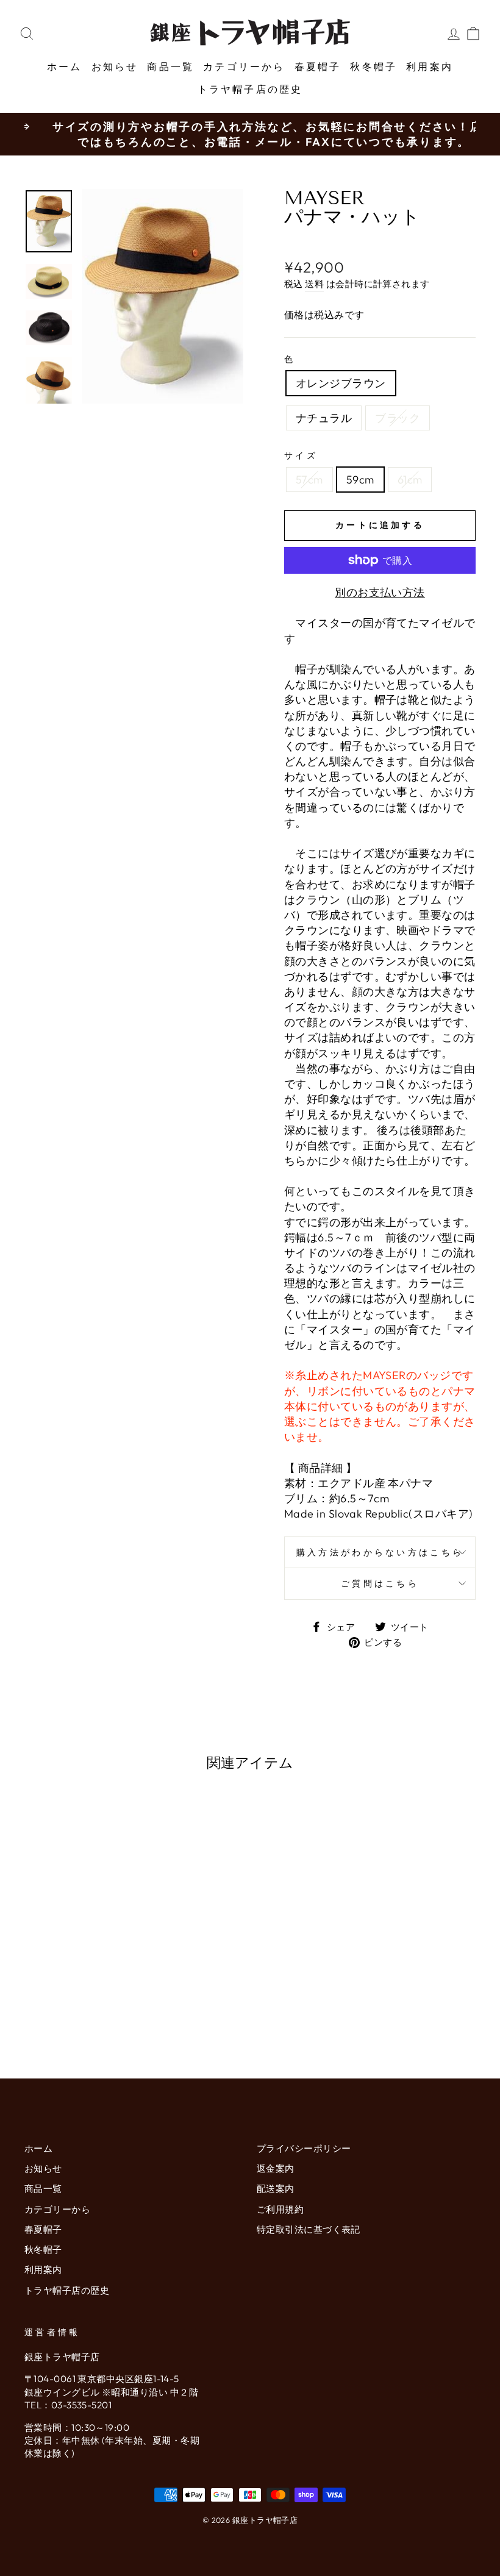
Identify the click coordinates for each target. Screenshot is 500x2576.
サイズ (301, 455)
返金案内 (276, 2168)
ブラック (398, 418)
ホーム (65, 66)
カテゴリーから (244, 66)
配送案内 (276, 2189)
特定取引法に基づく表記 (309, 2229)
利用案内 (430, 66)
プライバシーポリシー (304, 2148)
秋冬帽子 (373, 66)
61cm (410, 480)
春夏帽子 (318, 66)
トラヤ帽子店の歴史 (250, 89)
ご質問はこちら (380, 1583)
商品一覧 (170, 66)
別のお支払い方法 (380, 592)
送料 (314, 284)
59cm (360, 480)
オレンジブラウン (341, 383)
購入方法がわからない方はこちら (380, 1552)
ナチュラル (324, 418)
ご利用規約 (280, 2209)
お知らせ (115, 66)
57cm (309, 480)
